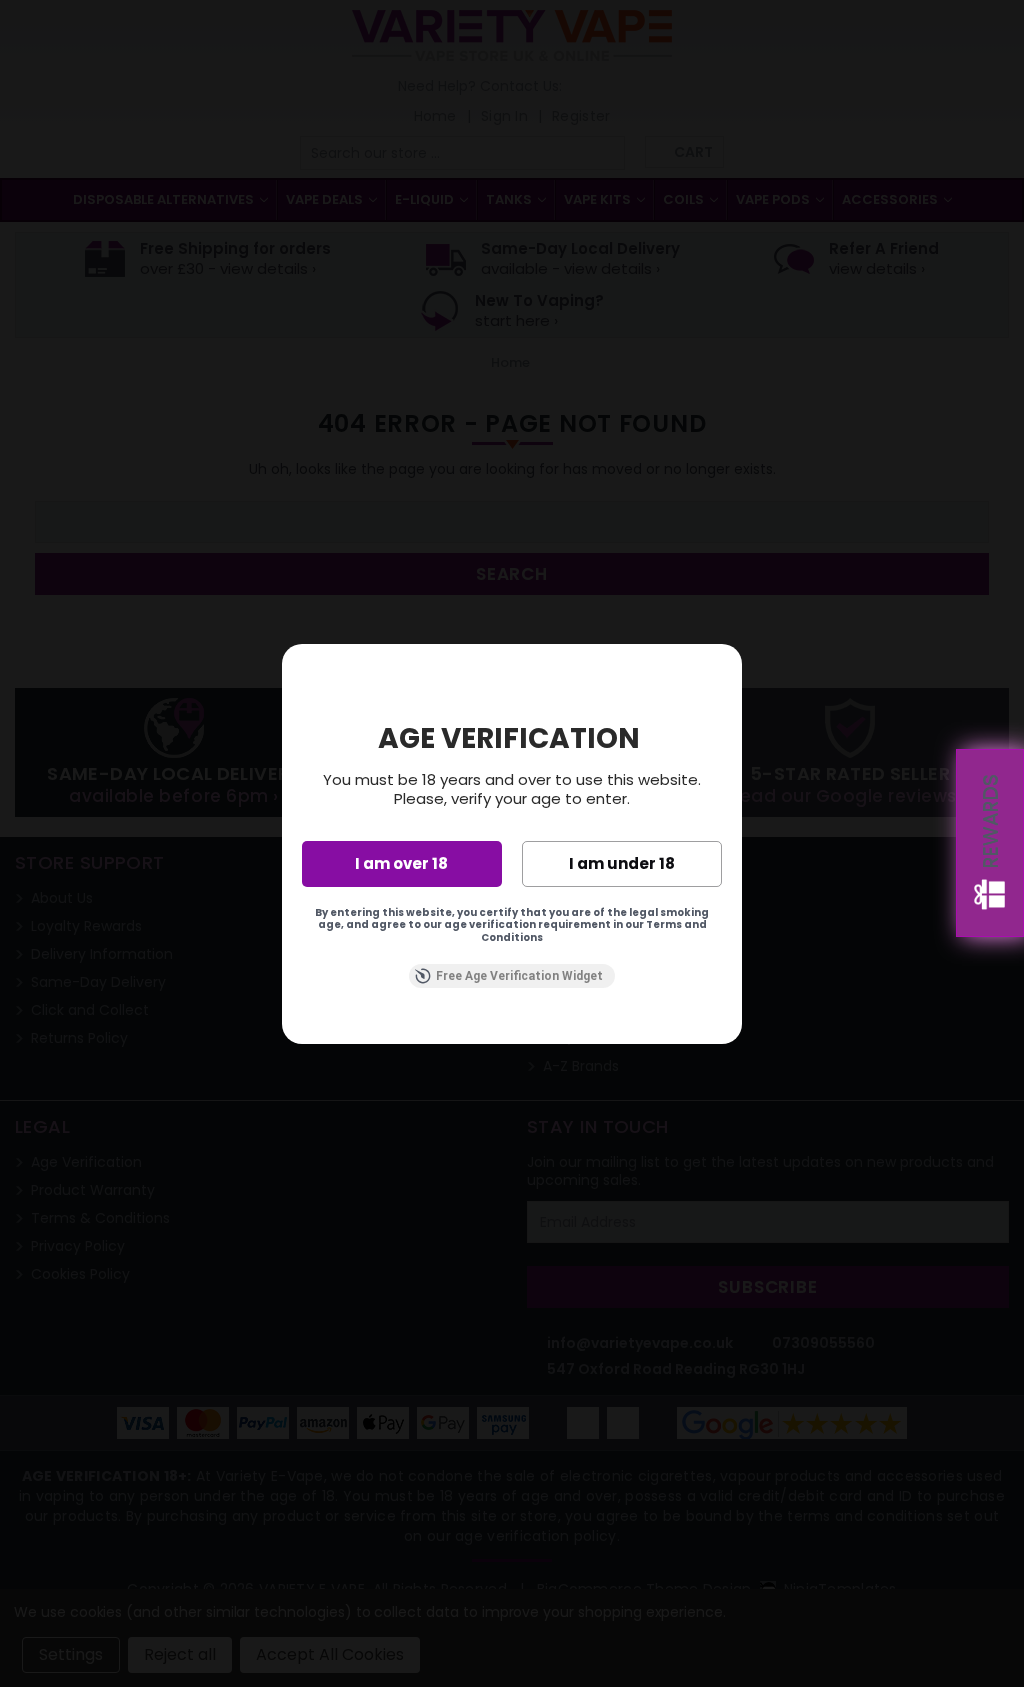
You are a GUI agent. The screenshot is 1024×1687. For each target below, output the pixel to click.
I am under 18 (622, 863)
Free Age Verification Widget (519, 976)
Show (990, 843)
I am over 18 (401, 863)
